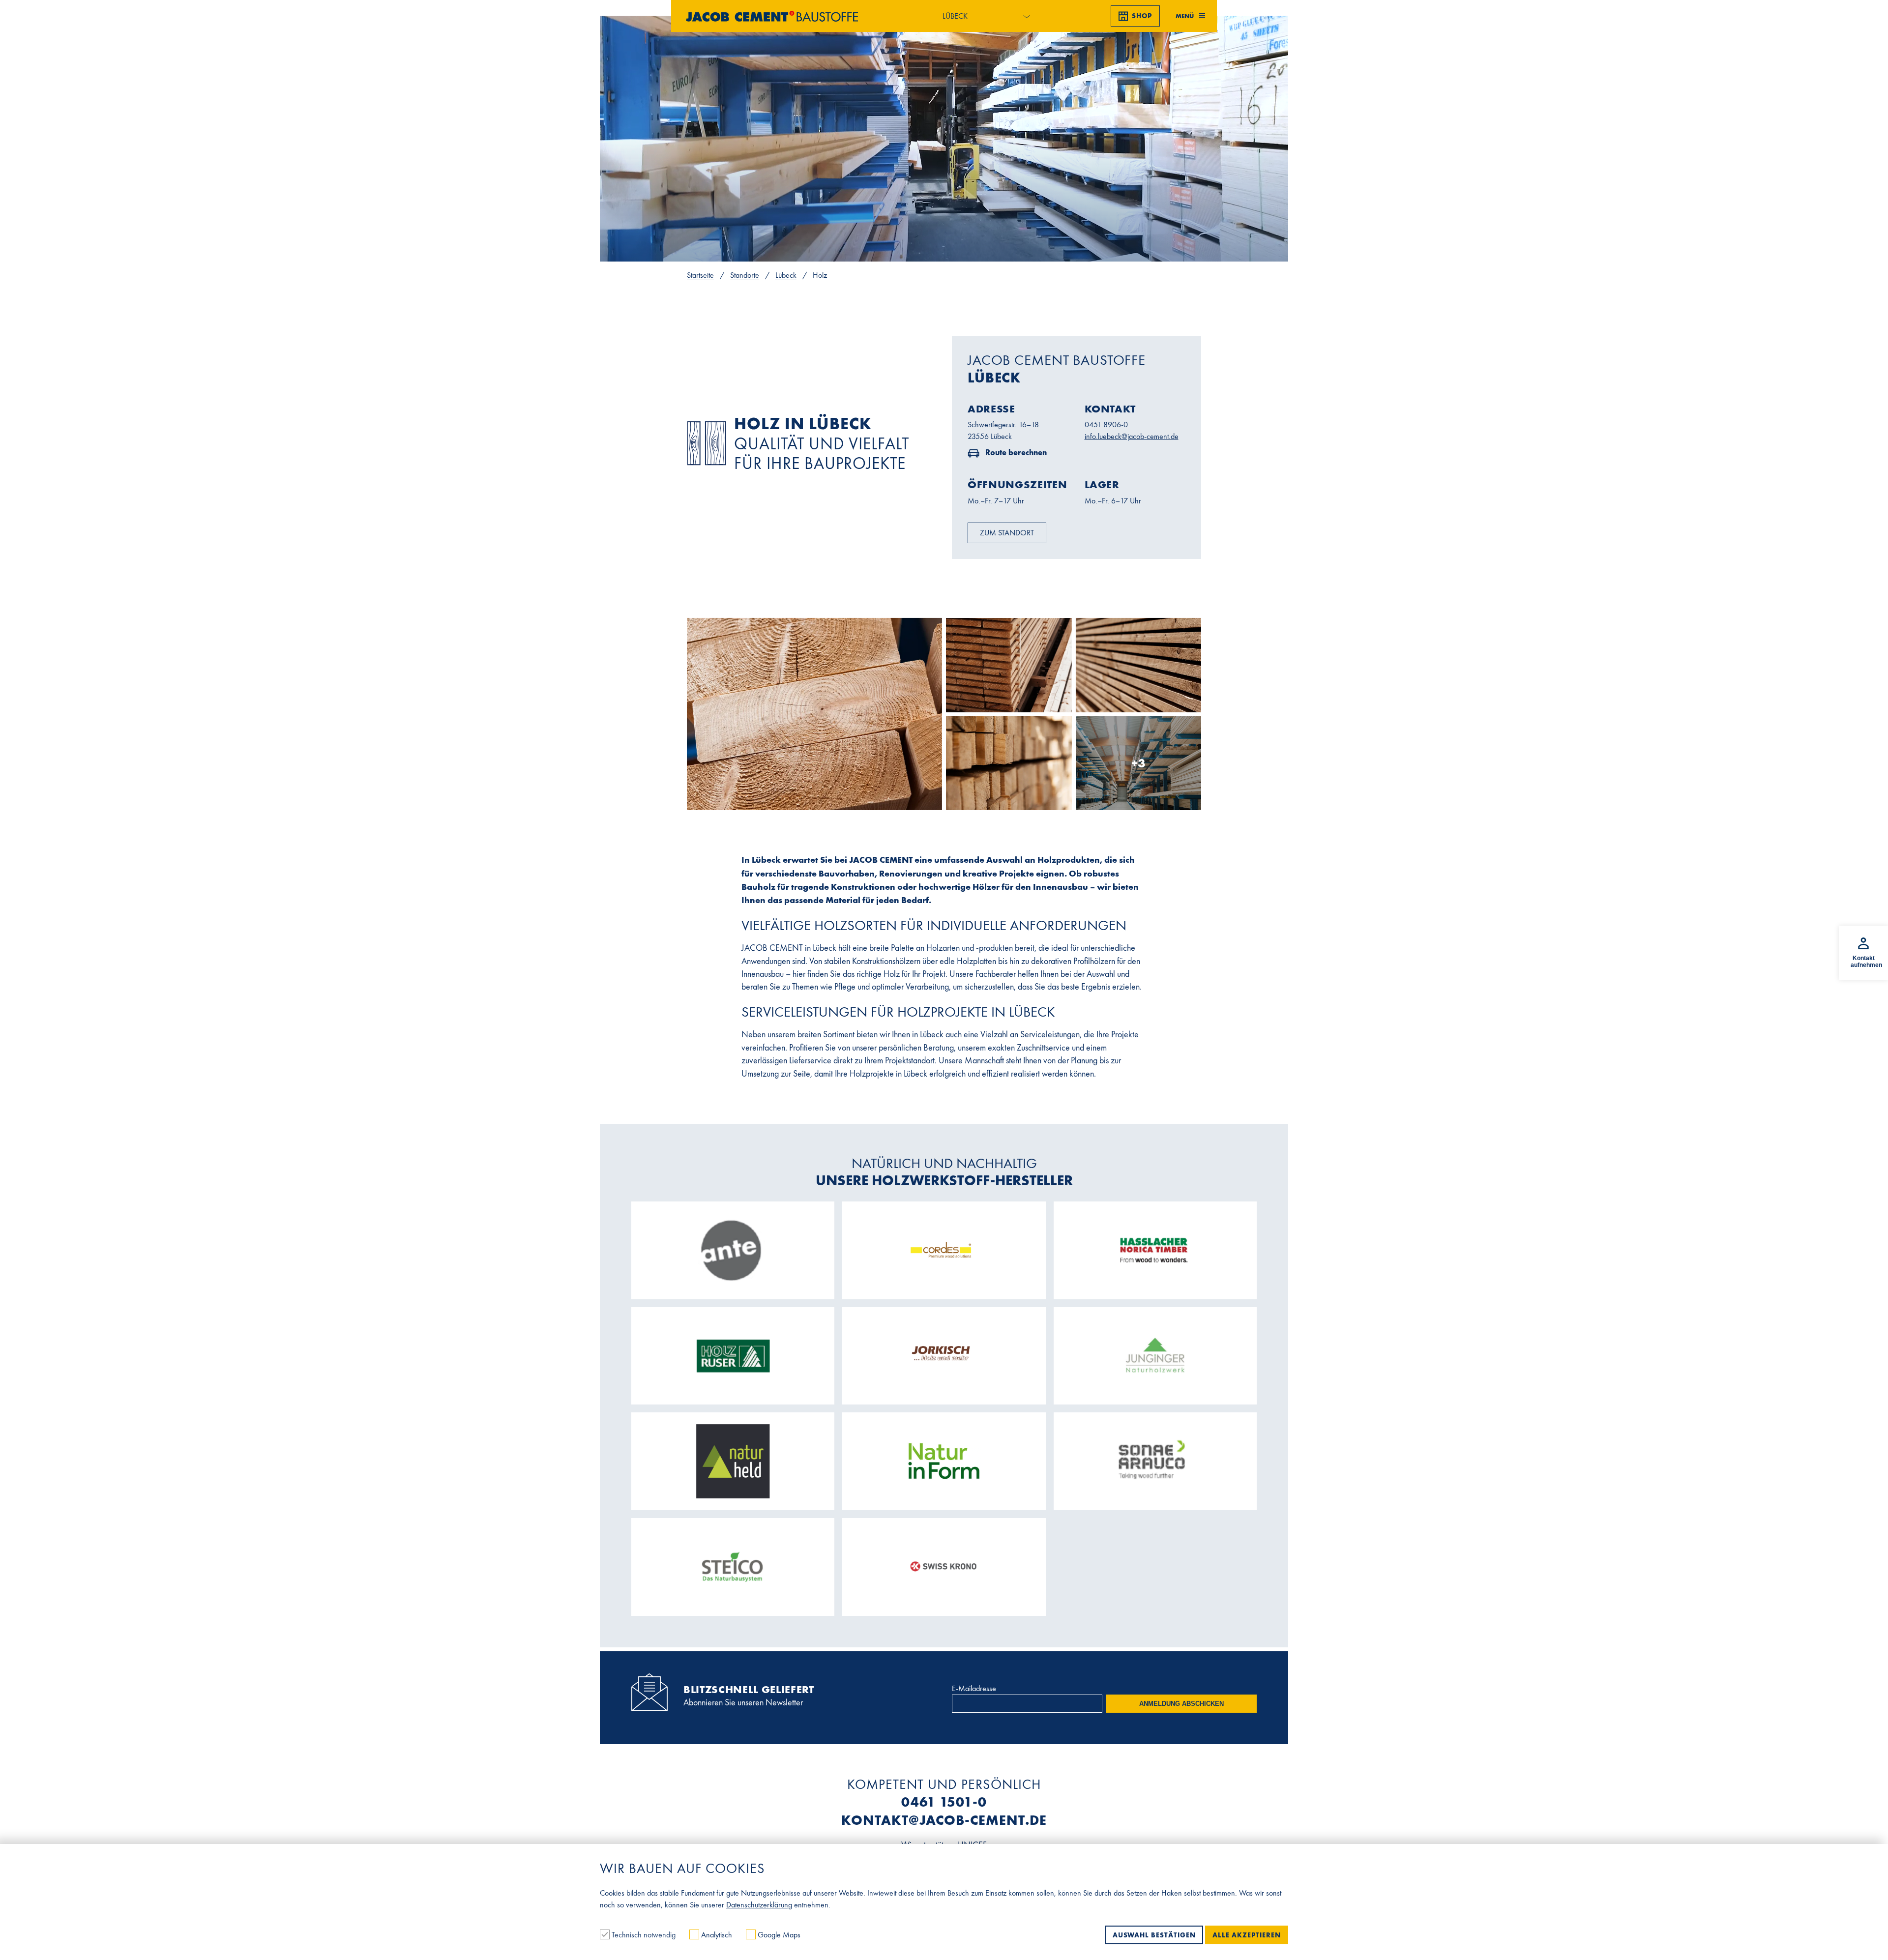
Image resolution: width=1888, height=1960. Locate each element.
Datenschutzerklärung (759, 1905)
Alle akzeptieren (1247, 1935)
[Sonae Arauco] (1155, 1462)
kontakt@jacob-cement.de (944, 1820)
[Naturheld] (733, 1461)
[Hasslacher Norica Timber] (1155, 1250)
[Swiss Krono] (944, 1567)
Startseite (700, 275)
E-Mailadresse (974, 1688)
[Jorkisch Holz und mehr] (944, 1356)
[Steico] (733, 1567)
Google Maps (778, 1935)
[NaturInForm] (944, 1462)
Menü (1185, 16)
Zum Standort (1007, 533)
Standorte (745, 275)
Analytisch (717, 1935)
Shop (1142, 16)
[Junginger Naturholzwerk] (1155, 1356)
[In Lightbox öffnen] (814, 714)
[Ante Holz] (733, 1250)
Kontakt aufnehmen (1866, 962)
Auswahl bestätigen (1154, 1935)
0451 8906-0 (1106, 424)
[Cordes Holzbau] (944, 1250)
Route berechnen (1015, 452)
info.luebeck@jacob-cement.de (1132, 436)
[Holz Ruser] (733, 1356)
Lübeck (786, 275)
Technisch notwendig (644, 1935)
